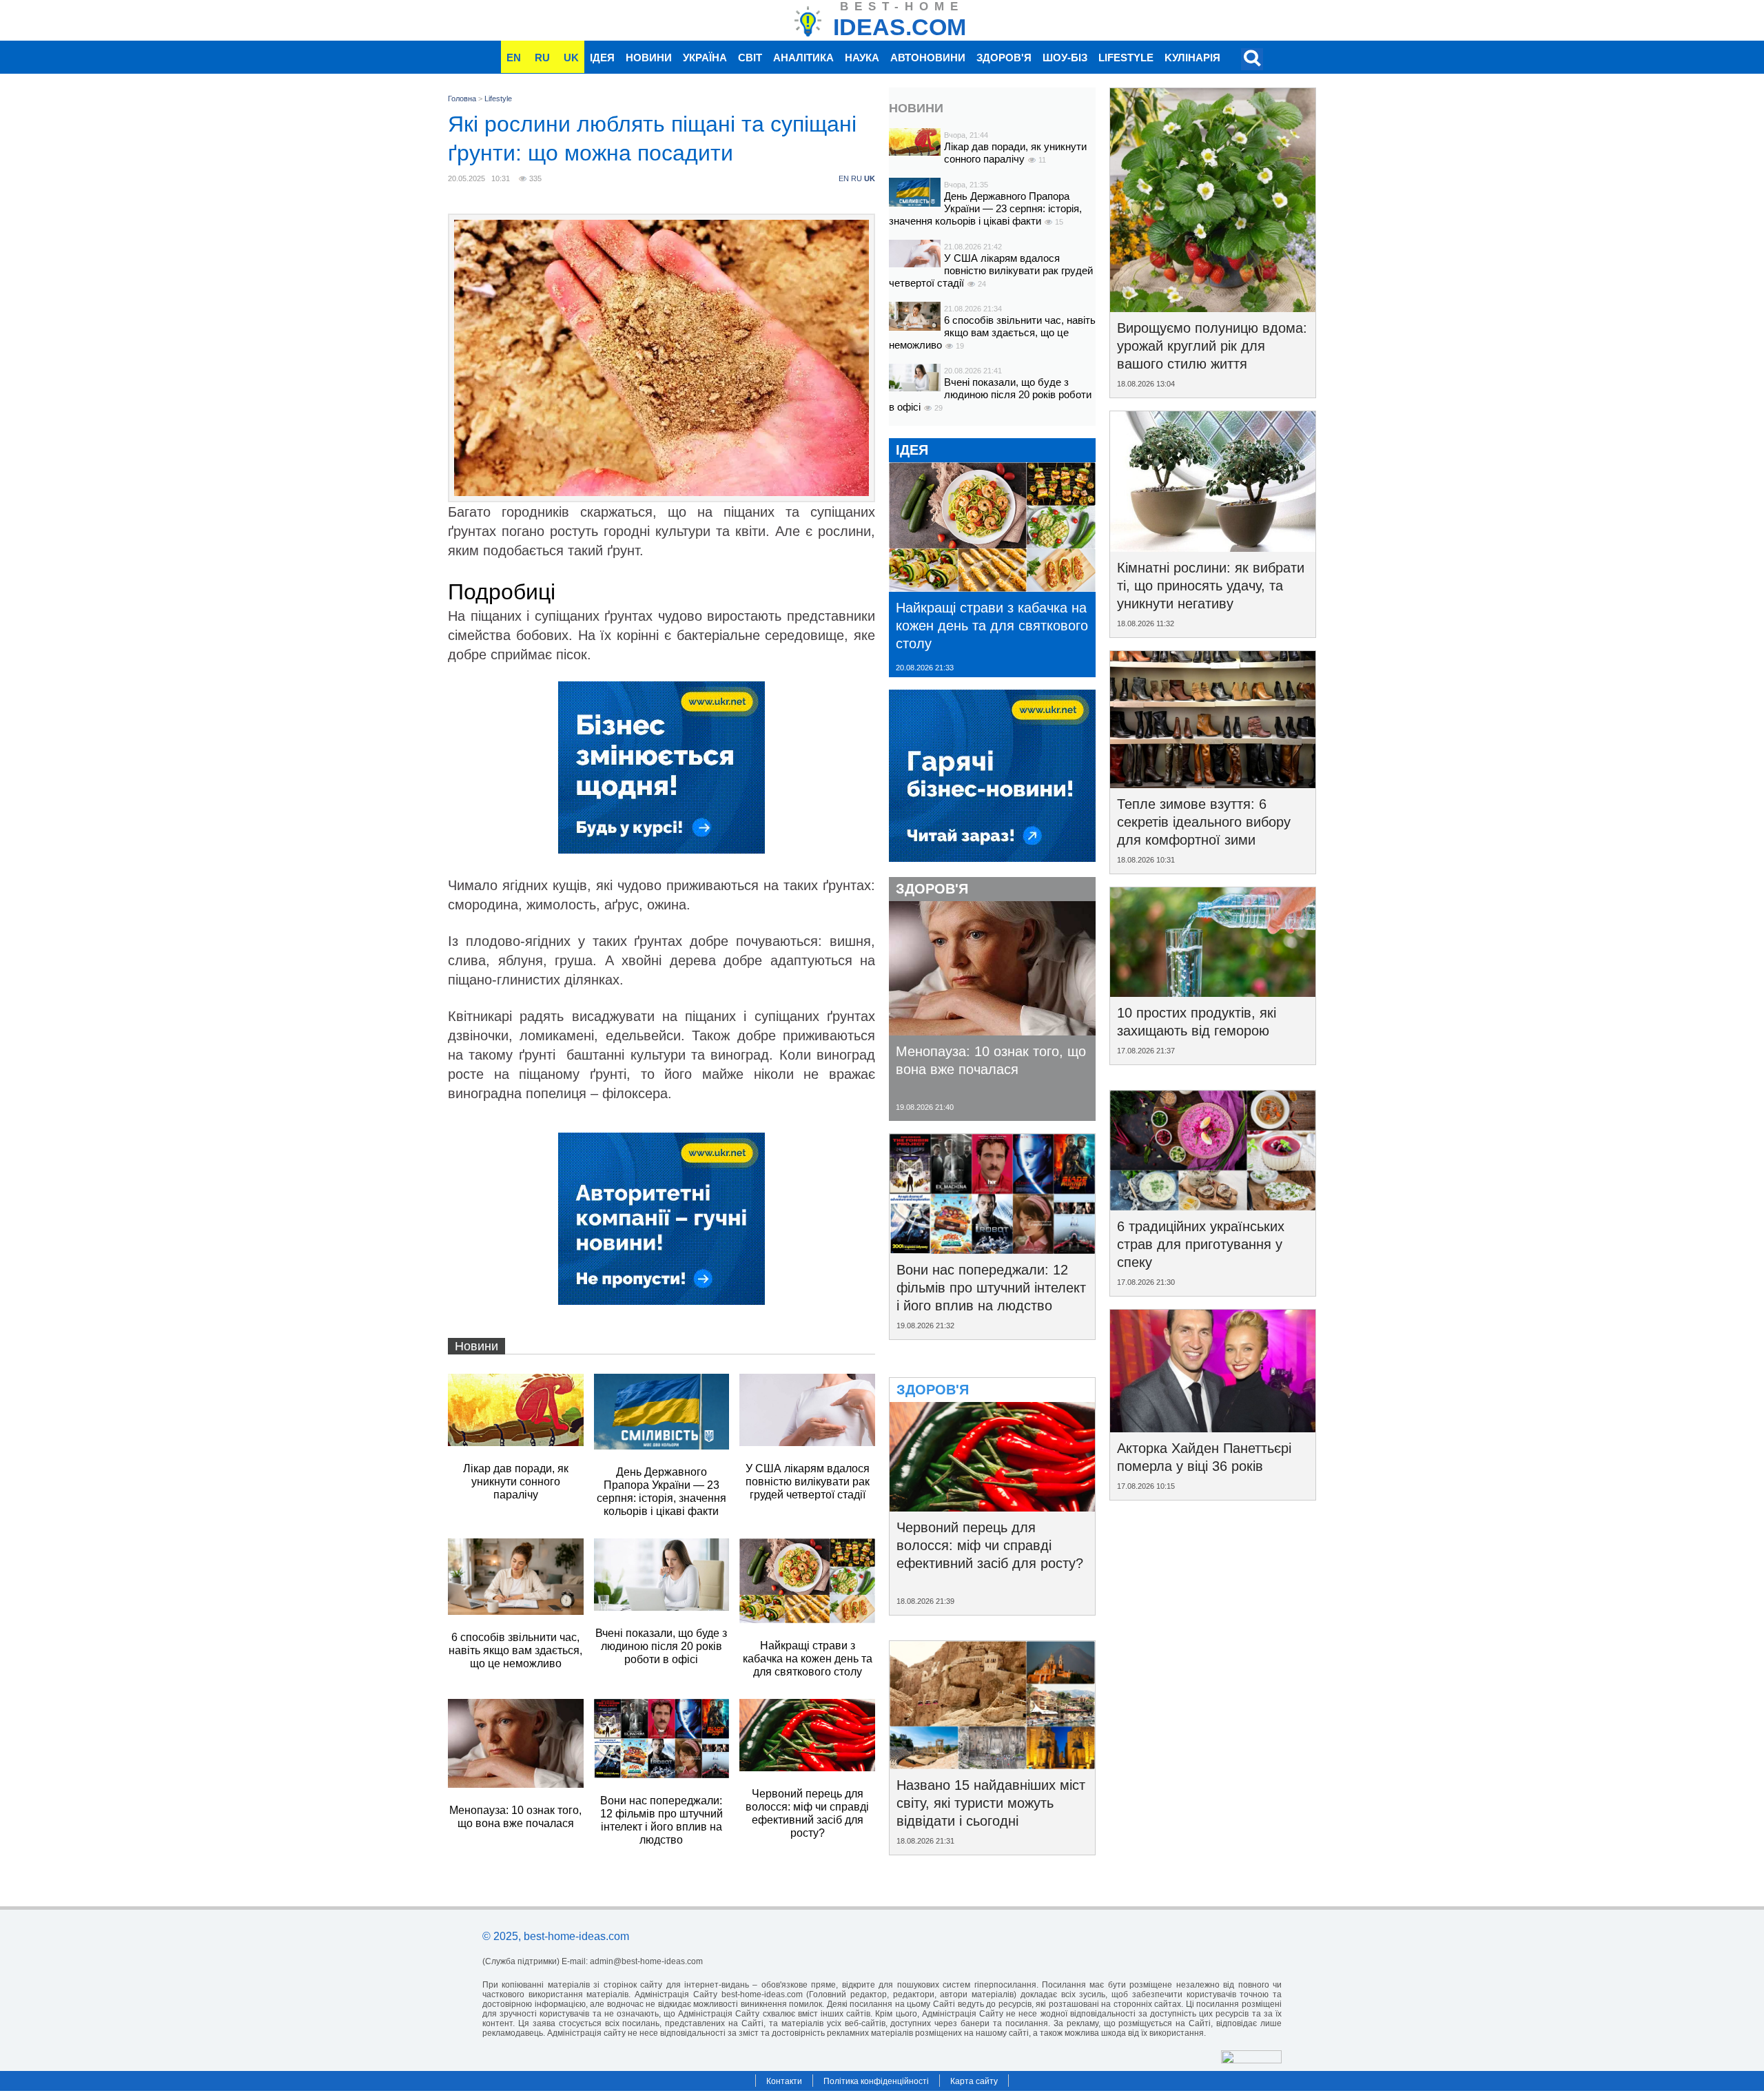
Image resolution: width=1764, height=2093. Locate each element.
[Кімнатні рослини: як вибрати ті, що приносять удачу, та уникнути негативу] (1213, 547)
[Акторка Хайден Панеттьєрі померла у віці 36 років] (1213, 1427)
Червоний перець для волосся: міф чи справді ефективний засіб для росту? (990, 1545)
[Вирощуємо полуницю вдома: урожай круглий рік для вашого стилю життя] (1213, 307)
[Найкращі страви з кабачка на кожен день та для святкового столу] (992, 587)
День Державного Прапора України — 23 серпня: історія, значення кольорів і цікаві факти (985, 208)
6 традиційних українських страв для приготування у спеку (1201, 1244)
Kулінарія (1192, 58)
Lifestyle (1126, 58)
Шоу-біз (1065, 58)
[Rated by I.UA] (1251, 2060)
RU (542, 58)
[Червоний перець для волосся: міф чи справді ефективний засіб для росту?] (992, 1507)
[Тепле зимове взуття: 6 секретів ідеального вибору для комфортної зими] (1213, 783)
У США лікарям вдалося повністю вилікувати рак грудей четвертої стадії (991, 270)
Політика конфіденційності (876, 2081)
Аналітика (803, 58)
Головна (462, 99)
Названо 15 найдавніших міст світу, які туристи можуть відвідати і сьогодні (991, 1803)
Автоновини (928, 58)
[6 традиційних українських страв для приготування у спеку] (1213, 1206)
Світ (750, 58)
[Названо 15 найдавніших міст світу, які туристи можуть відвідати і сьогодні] (992, 1764)
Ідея (602, 58)
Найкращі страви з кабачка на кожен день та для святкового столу (992, 626)
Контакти (784, 2081)
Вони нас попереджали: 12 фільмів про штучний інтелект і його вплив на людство (991, 1288)
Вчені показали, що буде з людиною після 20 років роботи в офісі (990, 394)
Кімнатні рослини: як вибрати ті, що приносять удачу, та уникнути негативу (1211, 586)
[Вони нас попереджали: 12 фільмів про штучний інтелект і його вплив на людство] (992, 1249)
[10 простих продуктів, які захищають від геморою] (1213, 992)
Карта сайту (974, 2081)
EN (514, 58)
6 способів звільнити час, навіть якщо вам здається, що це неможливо (992, 332)
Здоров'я (1004, 58)
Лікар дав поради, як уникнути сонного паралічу (1015, 153)
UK (571, 58)
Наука (862, 58)
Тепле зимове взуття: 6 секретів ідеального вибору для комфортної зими (1204, 822)
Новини (649, 58)
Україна (705, 58)
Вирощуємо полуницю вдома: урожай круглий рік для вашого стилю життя (1212, 346)
